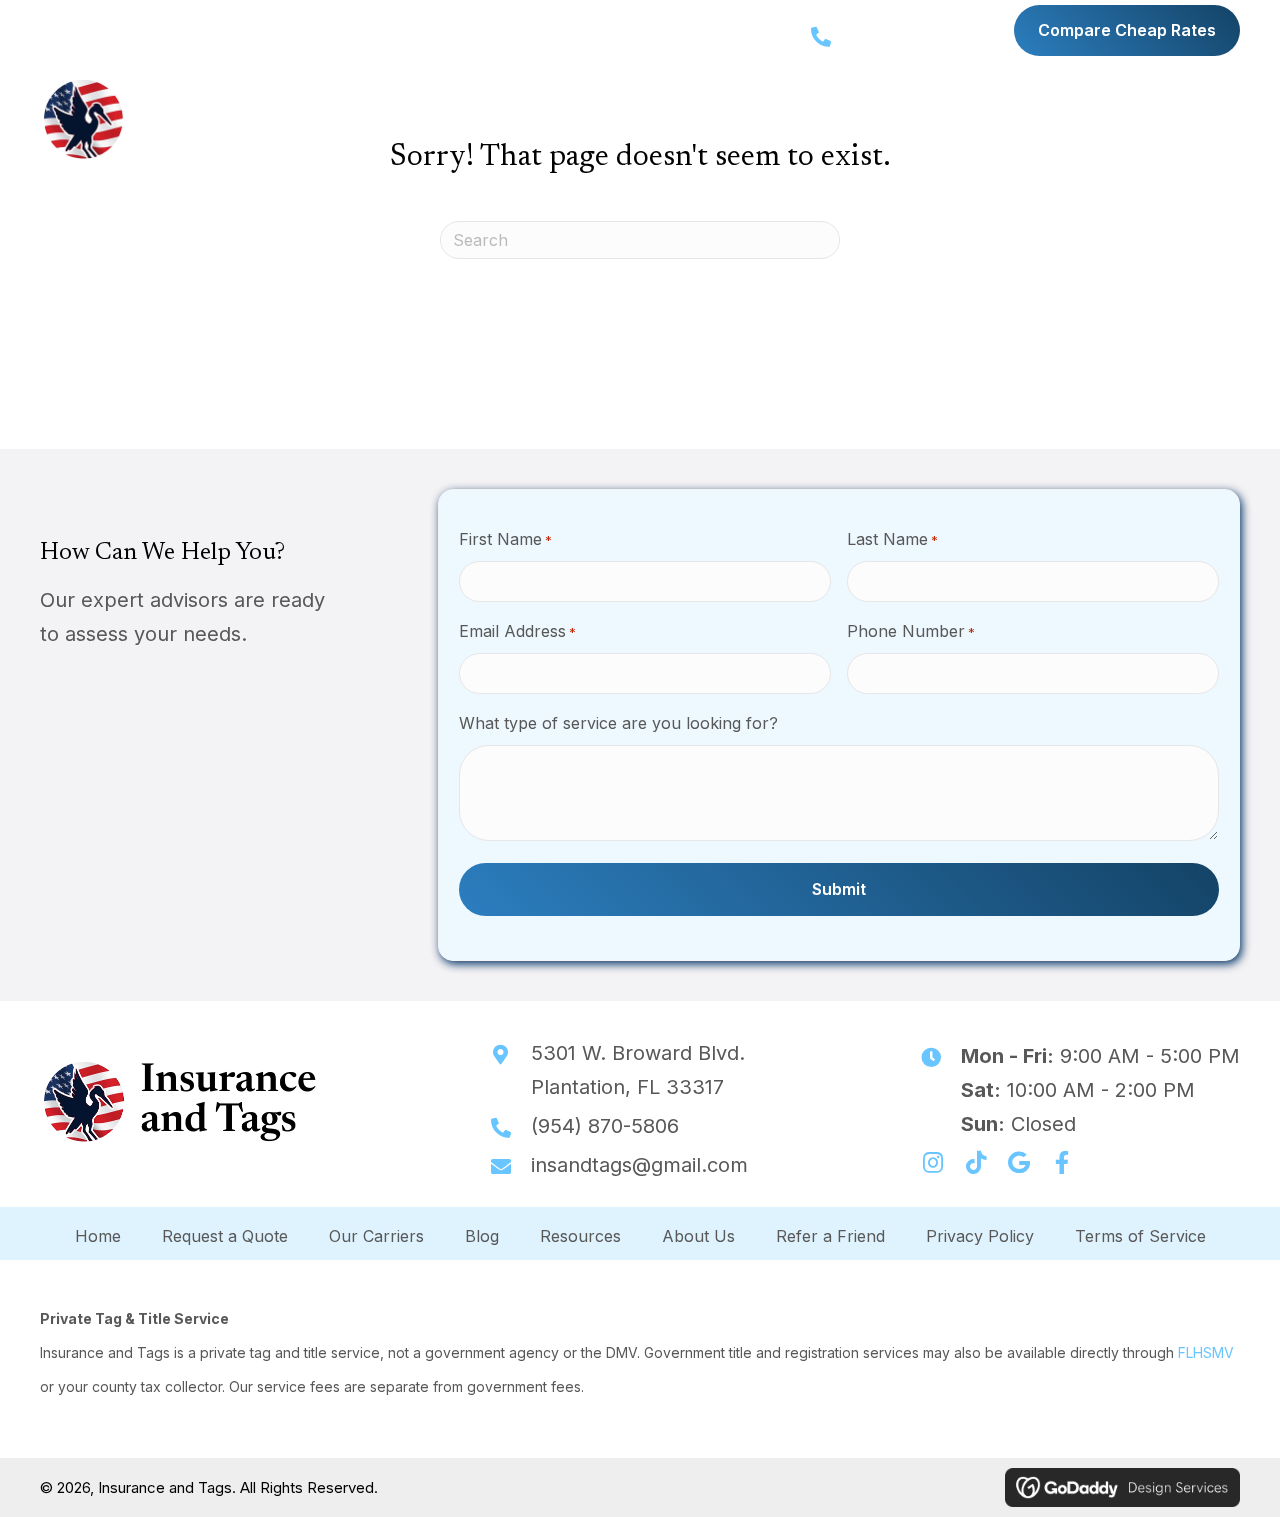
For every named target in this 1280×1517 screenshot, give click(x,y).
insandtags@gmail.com (639, 1165)
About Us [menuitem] (698, 1236)
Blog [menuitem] (482, 1236)
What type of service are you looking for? (618, 723)
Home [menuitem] (98, 1236)
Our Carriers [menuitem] (376, 1236)
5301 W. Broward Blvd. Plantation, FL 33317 (181, 27)
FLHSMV (1206, 1352)
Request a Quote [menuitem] (225, 1236)
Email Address (517, 631)
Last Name (892, 539)
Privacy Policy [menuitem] (980, 1236)
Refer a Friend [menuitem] (830, 1236)
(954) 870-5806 (925, 36)
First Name (505, 539)
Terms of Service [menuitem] (1140, 1236)
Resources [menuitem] (580, 1236)
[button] (520, 118)
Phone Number (911, 631)
